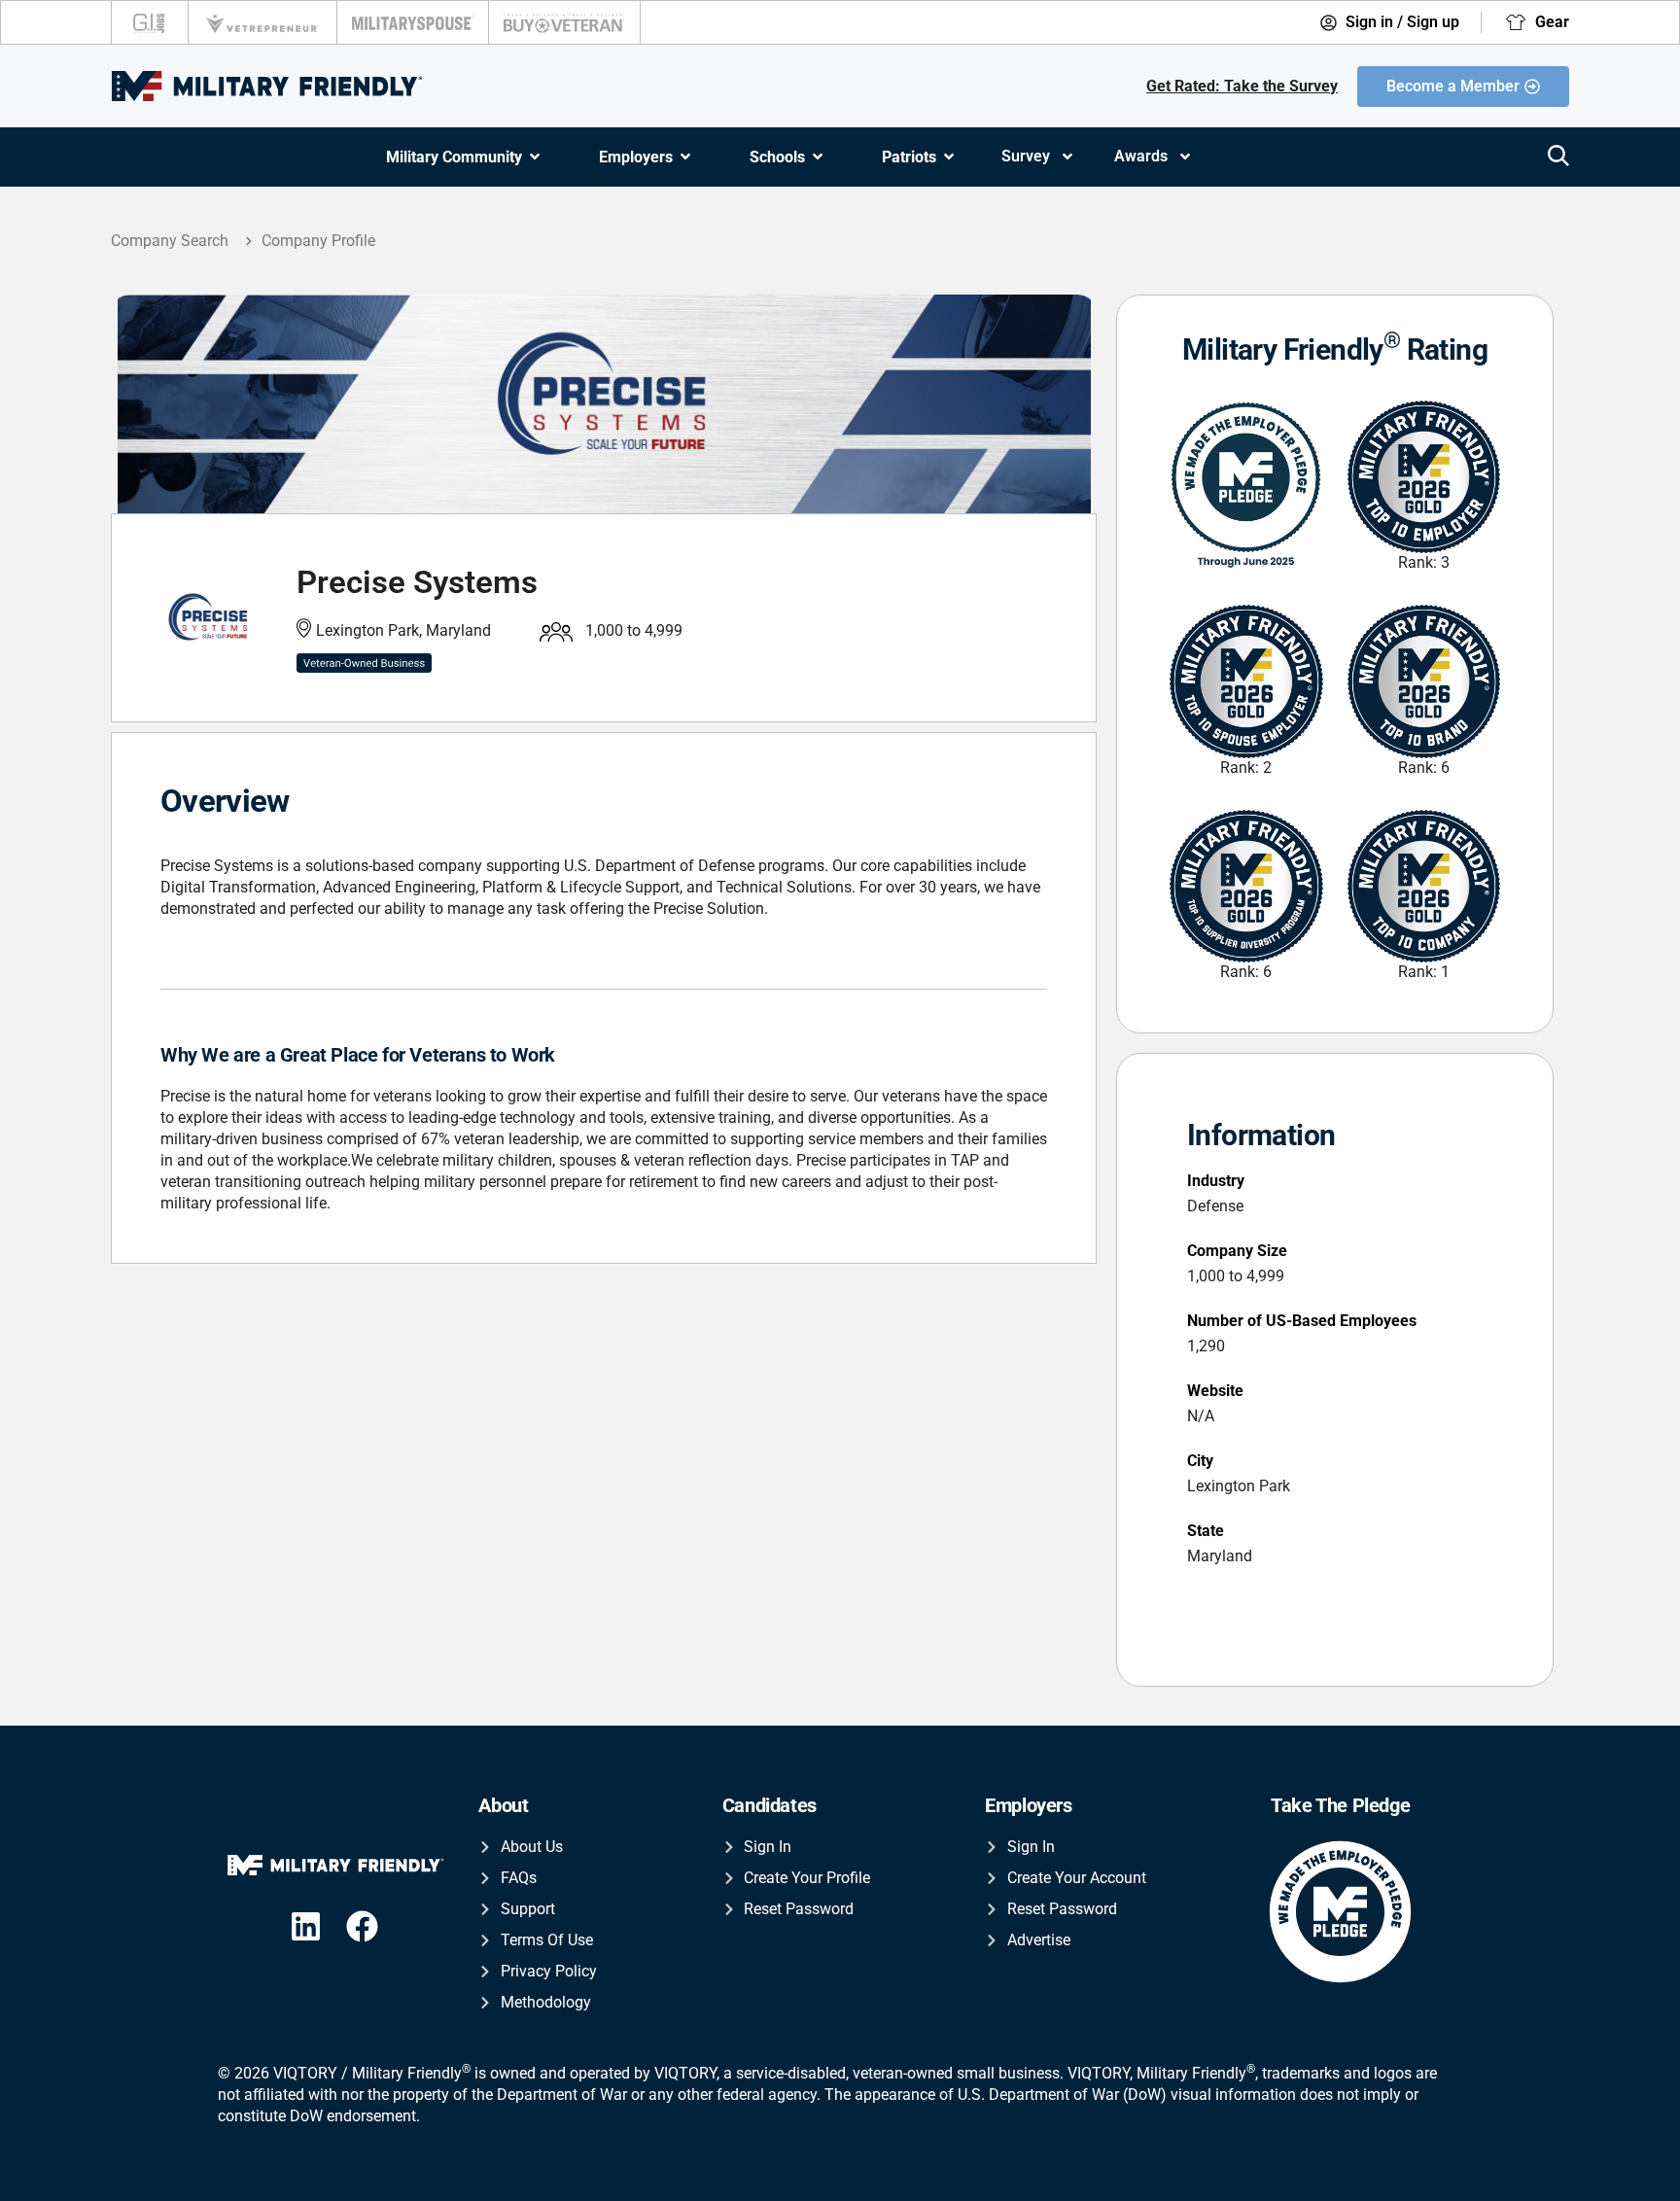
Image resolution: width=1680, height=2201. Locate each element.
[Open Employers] (685, 157)
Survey (1026, 156)
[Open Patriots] (949, 157)
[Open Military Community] (535, 157)
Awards (1141, 156)
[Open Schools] (818, 157)
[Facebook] (362, 1926)
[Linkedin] (306, 1926)
